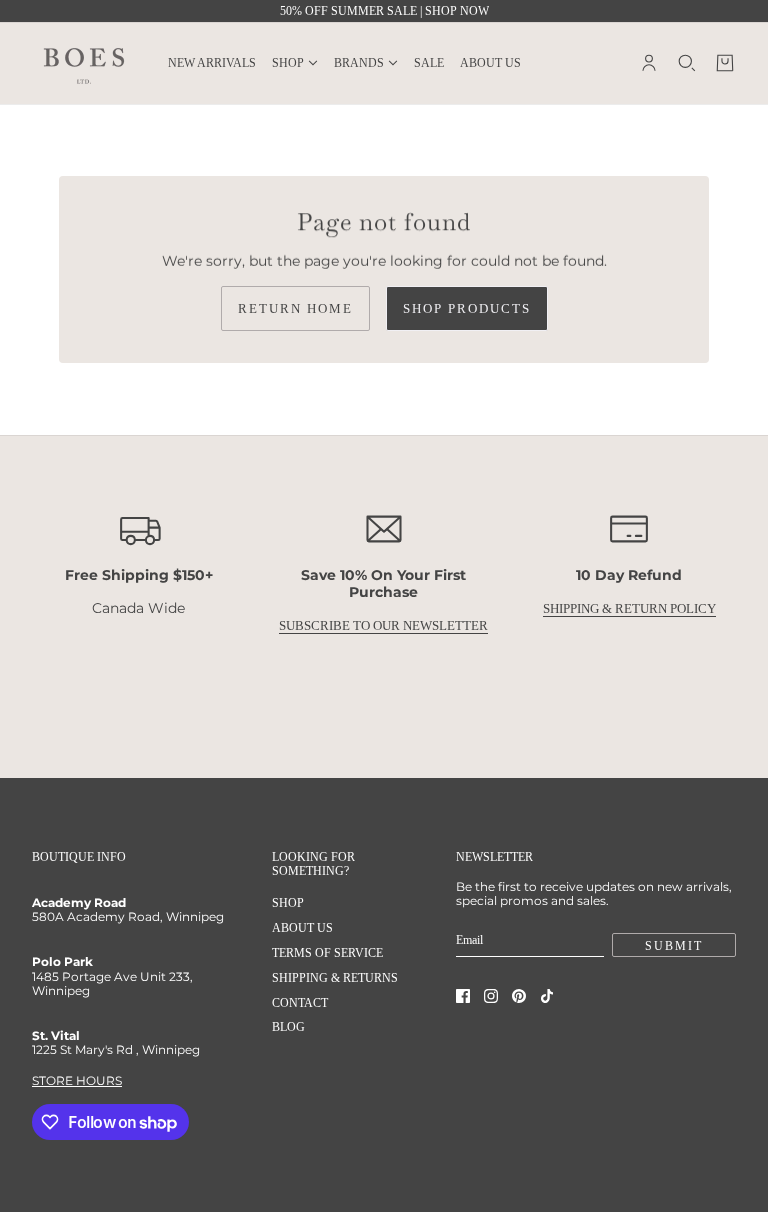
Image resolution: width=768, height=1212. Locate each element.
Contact (300, 1003)
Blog (288, 1027)
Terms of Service (327, 953)
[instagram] (491, 996)
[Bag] (725, 63)
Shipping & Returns (335, 978)
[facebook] (463, 996)
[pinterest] (519, 996)
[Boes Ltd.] (84, 63)
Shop (288, 903)
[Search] (687, 63)
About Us (302, 928)
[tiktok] (547, 996)
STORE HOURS (77, 1080)
